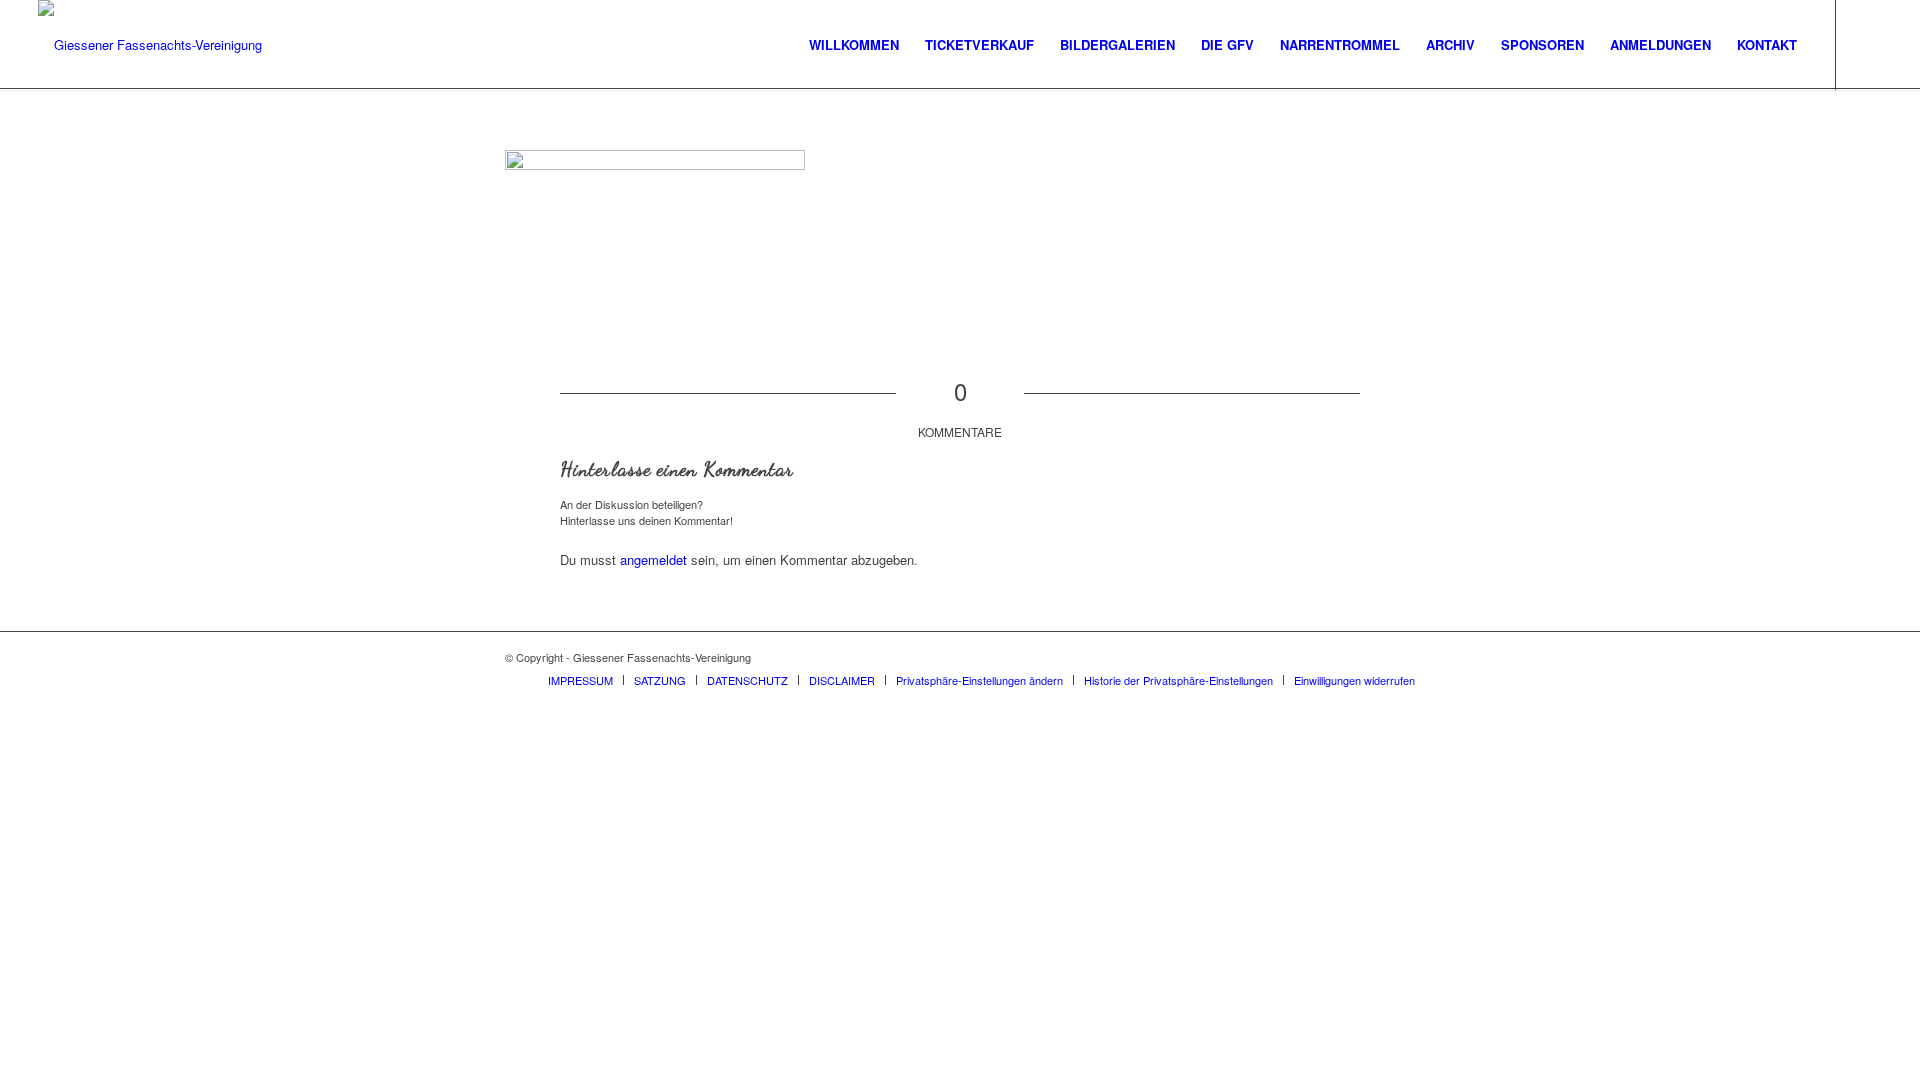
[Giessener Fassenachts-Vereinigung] (150, 45)
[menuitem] (854, 45)
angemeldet (653, 559)
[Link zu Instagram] (1867, 44)
